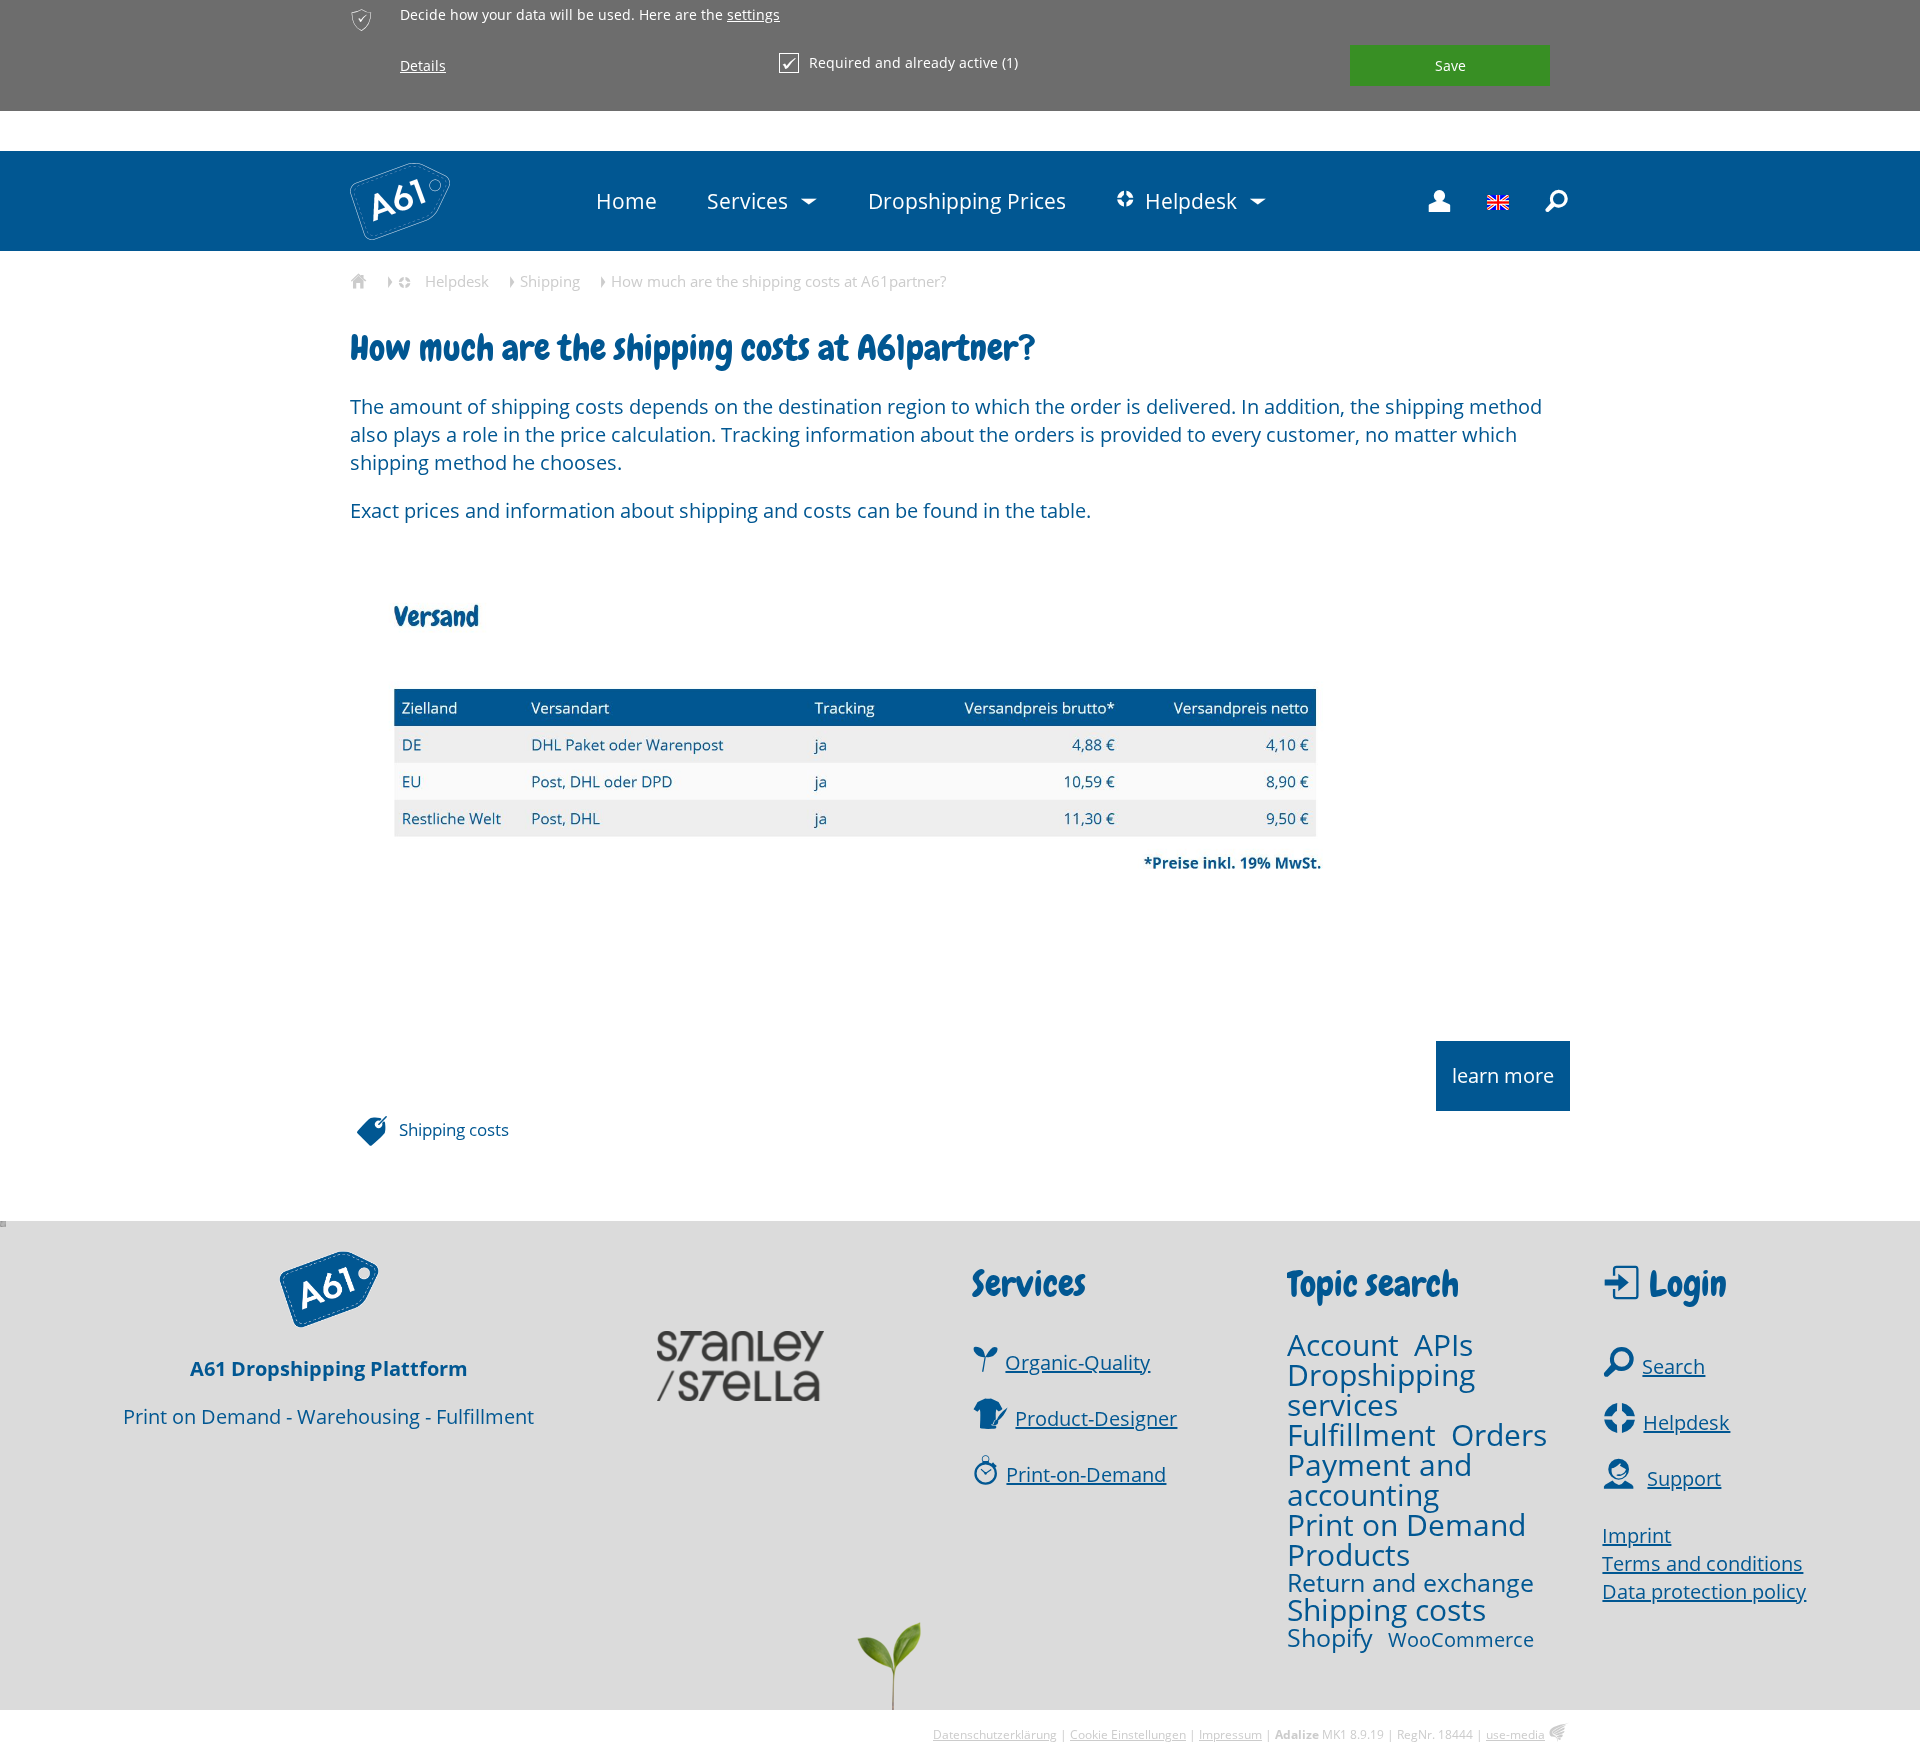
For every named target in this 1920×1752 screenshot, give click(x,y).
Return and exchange (1410, 1582)
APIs (1443, 1345)
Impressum (1230, 1734)
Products (1348, 1555)
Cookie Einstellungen (1128, 1734)
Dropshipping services (1381, 1390)
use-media (1515, 1734)
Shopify (1330, 1637)
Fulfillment (1361, 1435)
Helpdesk (1686, 1422)
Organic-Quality (1077, 1362)
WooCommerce (1461, 1640)
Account (1343, 1345)
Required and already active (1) (913, 62)
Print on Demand (1406, 1525)
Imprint (1636, 1535)
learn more (1503, 1075)
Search (1673, 1366)
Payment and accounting (1379, 1480)
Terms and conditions (1702, 1563)
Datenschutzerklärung (995, 1734)
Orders (1499, 1435)
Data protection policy (1704, 1591)
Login (1688, 1284)
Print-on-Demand (1086, 1474)
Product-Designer (1096, 1418)
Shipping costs (454, 1129)
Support (1684, 1478)
